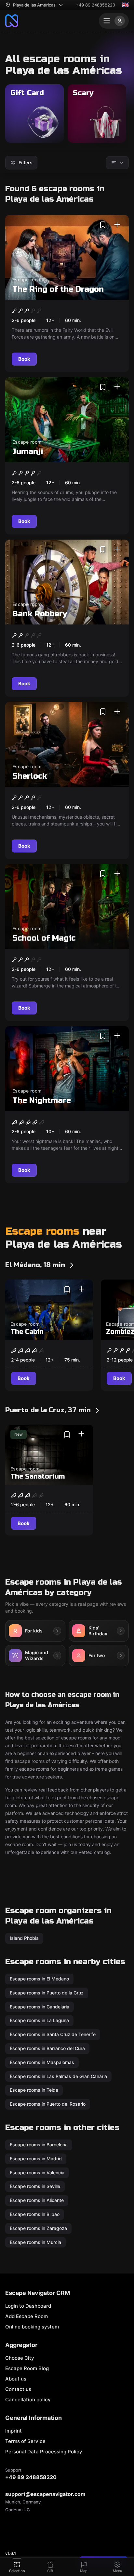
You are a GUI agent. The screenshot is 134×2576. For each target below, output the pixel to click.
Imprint (13, 2431)
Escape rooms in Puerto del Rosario (48, 2104)
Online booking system (32, 2327)
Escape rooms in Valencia (37, 2173)
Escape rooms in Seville (35, 2186)
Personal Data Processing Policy (44, 2452)
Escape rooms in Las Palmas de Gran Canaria (58, 2076)
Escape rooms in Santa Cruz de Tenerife (53, 2034)
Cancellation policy (28, 2400)
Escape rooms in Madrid (36, 2159)
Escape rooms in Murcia (35, 2242)
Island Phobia (24, 1938)
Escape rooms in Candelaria (40, 2007)
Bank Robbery (40, 614)
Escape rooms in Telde (34, 2090)
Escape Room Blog (27, 2368)
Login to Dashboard (28, 2306)
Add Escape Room (27, 2316)
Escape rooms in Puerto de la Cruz (47, 1993)
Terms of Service (25, 2441)
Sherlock (30, 776)
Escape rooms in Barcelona (39, 2145)
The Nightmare (42, 1100)
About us (16, 2379)
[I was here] (117, 225)
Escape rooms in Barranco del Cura (47, 2048)
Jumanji (28, 452)
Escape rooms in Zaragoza (38, 2228)
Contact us (18, 2389)
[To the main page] (12, 21)
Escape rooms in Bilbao (35, 2214)
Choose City (20, 2358)
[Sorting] (117, 163)
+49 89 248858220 (95, 5)
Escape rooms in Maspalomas (42, 2062)
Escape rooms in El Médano (39, 1979)
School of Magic (44, 939)
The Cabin (27, 1332)
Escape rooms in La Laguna (39, 2021)
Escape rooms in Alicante (37, 2200)
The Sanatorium (38, 1476)
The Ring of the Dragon (58, 289)
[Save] (103, 225)
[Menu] (114, 21)
